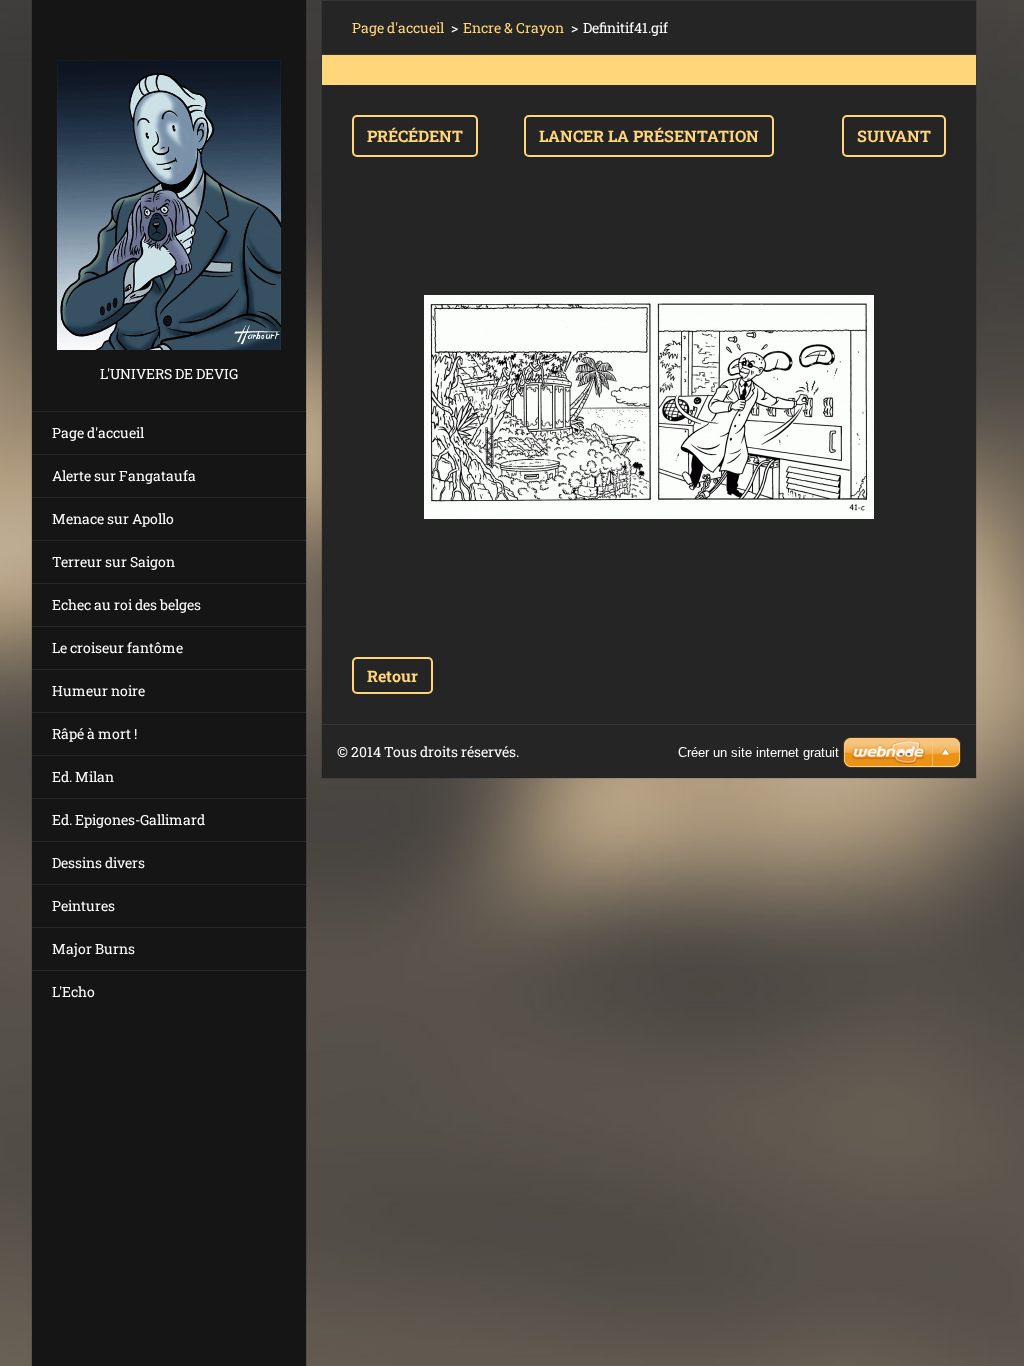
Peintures (83, 905)
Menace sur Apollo (113, 518)
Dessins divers (98, 862)
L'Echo (73, 991)
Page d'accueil (98, 432)
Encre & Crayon (513, 27)
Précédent (415, 135)
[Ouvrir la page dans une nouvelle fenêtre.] (649, 407)
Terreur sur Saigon (113, 561)
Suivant (894, 135)
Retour (392, 675)
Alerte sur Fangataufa (124, 475)
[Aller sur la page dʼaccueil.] (169, 180)
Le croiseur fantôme (117, 647)
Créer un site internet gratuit (758, 752)
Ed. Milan (83, 776)
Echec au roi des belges (126, 604)
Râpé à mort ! (94, 733)
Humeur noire (98, 690)
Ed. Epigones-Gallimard (128, 819)
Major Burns (93, 948)
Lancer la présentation (649, 135)
